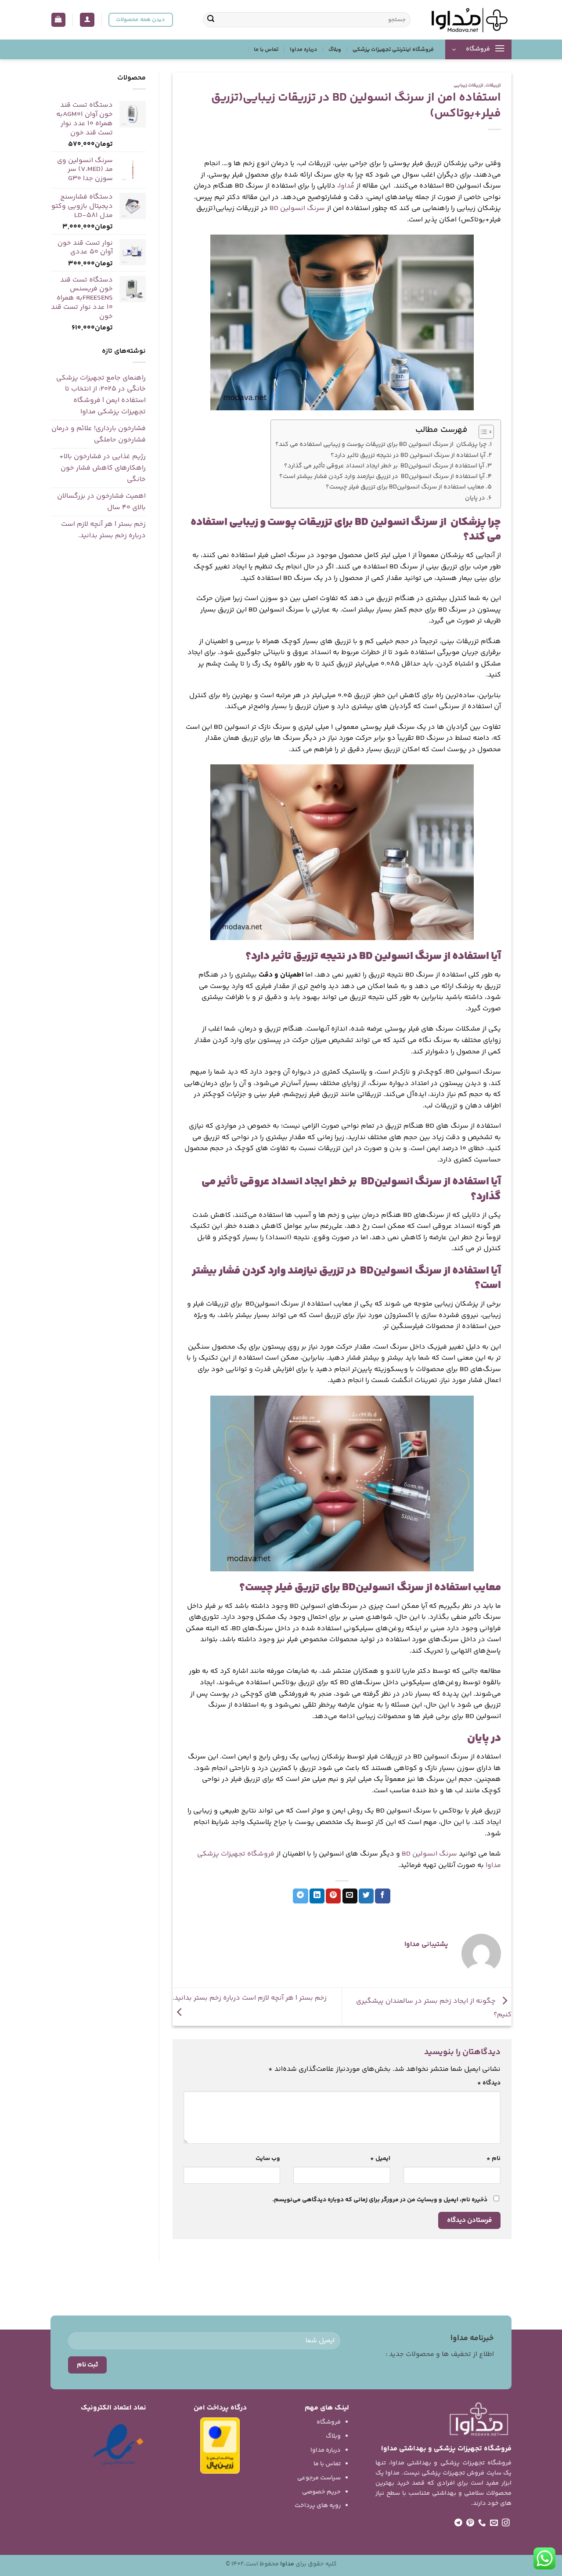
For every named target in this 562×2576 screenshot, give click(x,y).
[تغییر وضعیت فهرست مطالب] (482, 432)
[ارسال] (211, 20)
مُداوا (347, 186)
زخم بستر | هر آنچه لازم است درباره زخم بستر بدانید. (103, 530)
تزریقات (493, 85)
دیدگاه (489, 2083)
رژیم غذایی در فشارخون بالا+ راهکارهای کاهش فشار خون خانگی (103, 468)
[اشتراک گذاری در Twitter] (366, 1896)
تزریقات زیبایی (468, 85)
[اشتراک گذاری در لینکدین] (317, 1896)
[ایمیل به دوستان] (350, 1896)
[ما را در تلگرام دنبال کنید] (458, 2523)
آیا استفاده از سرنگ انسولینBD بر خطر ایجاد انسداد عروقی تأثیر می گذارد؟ (384, 466)
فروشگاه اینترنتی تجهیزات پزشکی (393, 50)
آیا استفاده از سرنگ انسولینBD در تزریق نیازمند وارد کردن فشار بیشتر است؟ (382, 477)
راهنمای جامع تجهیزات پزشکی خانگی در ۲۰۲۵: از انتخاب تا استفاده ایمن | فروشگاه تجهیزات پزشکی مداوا (101, 395)
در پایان (475, 498)
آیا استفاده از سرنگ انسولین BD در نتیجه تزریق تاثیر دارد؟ (408, 456)
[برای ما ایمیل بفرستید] (494, 2523)
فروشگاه (329, 2422)
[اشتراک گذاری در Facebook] (382, 1896)
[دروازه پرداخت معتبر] (220, 2446)
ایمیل (380, 2159)
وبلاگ (335, 50)
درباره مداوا (303, 50)
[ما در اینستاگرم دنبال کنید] (506, 2523)
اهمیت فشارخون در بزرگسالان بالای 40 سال (101, 502)
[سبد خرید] (59, 20)
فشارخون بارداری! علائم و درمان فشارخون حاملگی (99, 434)
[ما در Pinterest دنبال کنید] (470, 2523)
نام (494, 2159)
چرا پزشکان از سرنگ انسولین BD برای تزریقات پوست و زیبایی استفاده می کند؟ (381, 445)
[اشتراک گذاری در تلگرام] (300, 1896)
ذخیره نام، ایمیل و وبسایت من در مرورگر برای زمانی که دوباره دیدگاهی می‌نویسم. (380, 2200)
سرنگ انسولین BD (297, 208)
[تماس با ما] (482, 2523)
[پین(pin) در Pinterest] (333, 1896)
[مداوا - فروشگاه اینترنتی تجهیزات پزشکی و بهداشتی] (468, 20)
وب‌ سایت (268, 2159)
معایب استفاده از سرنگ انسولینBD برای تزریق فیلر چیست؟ (405, 487)
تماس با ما (266, 50)
